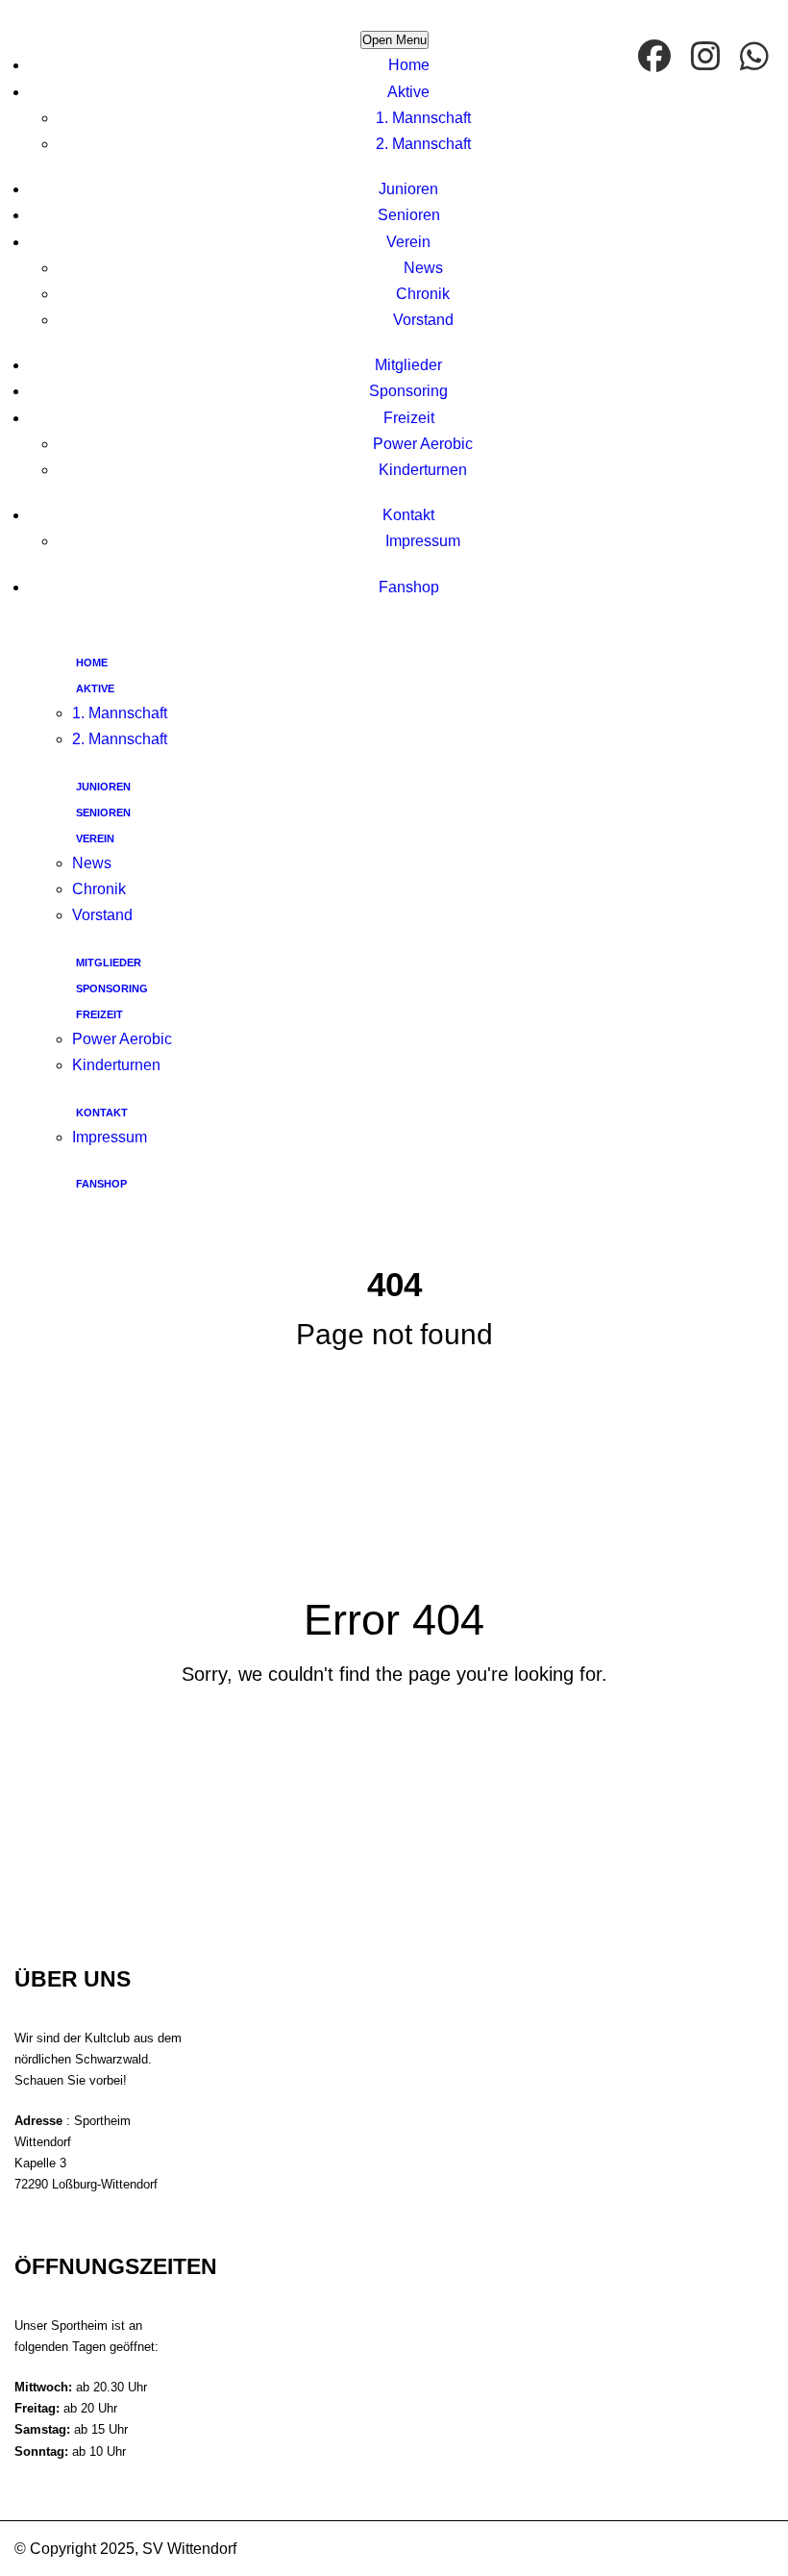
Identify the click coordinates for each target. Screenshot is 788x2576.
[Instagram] (708, 58)
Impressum (423, 541)
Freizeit (409, 418)
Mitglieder (408, 365)
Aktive (408, 92)
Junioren (408, 189)
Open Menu (394, 40)
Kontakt (408, 515)
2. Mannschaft (423, 144)
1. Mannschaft (423, 118)
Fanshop (409, 587)
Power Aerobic (423, 444)
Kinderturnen (423, 470)
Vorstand (423, 320)
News (423, 268)
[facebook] (657, 58)
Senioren (409, 215)
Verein (408, 242)
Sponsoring (408, 391)
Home (409, 65)
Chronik (423, 294)
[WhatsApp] (757, 58)
